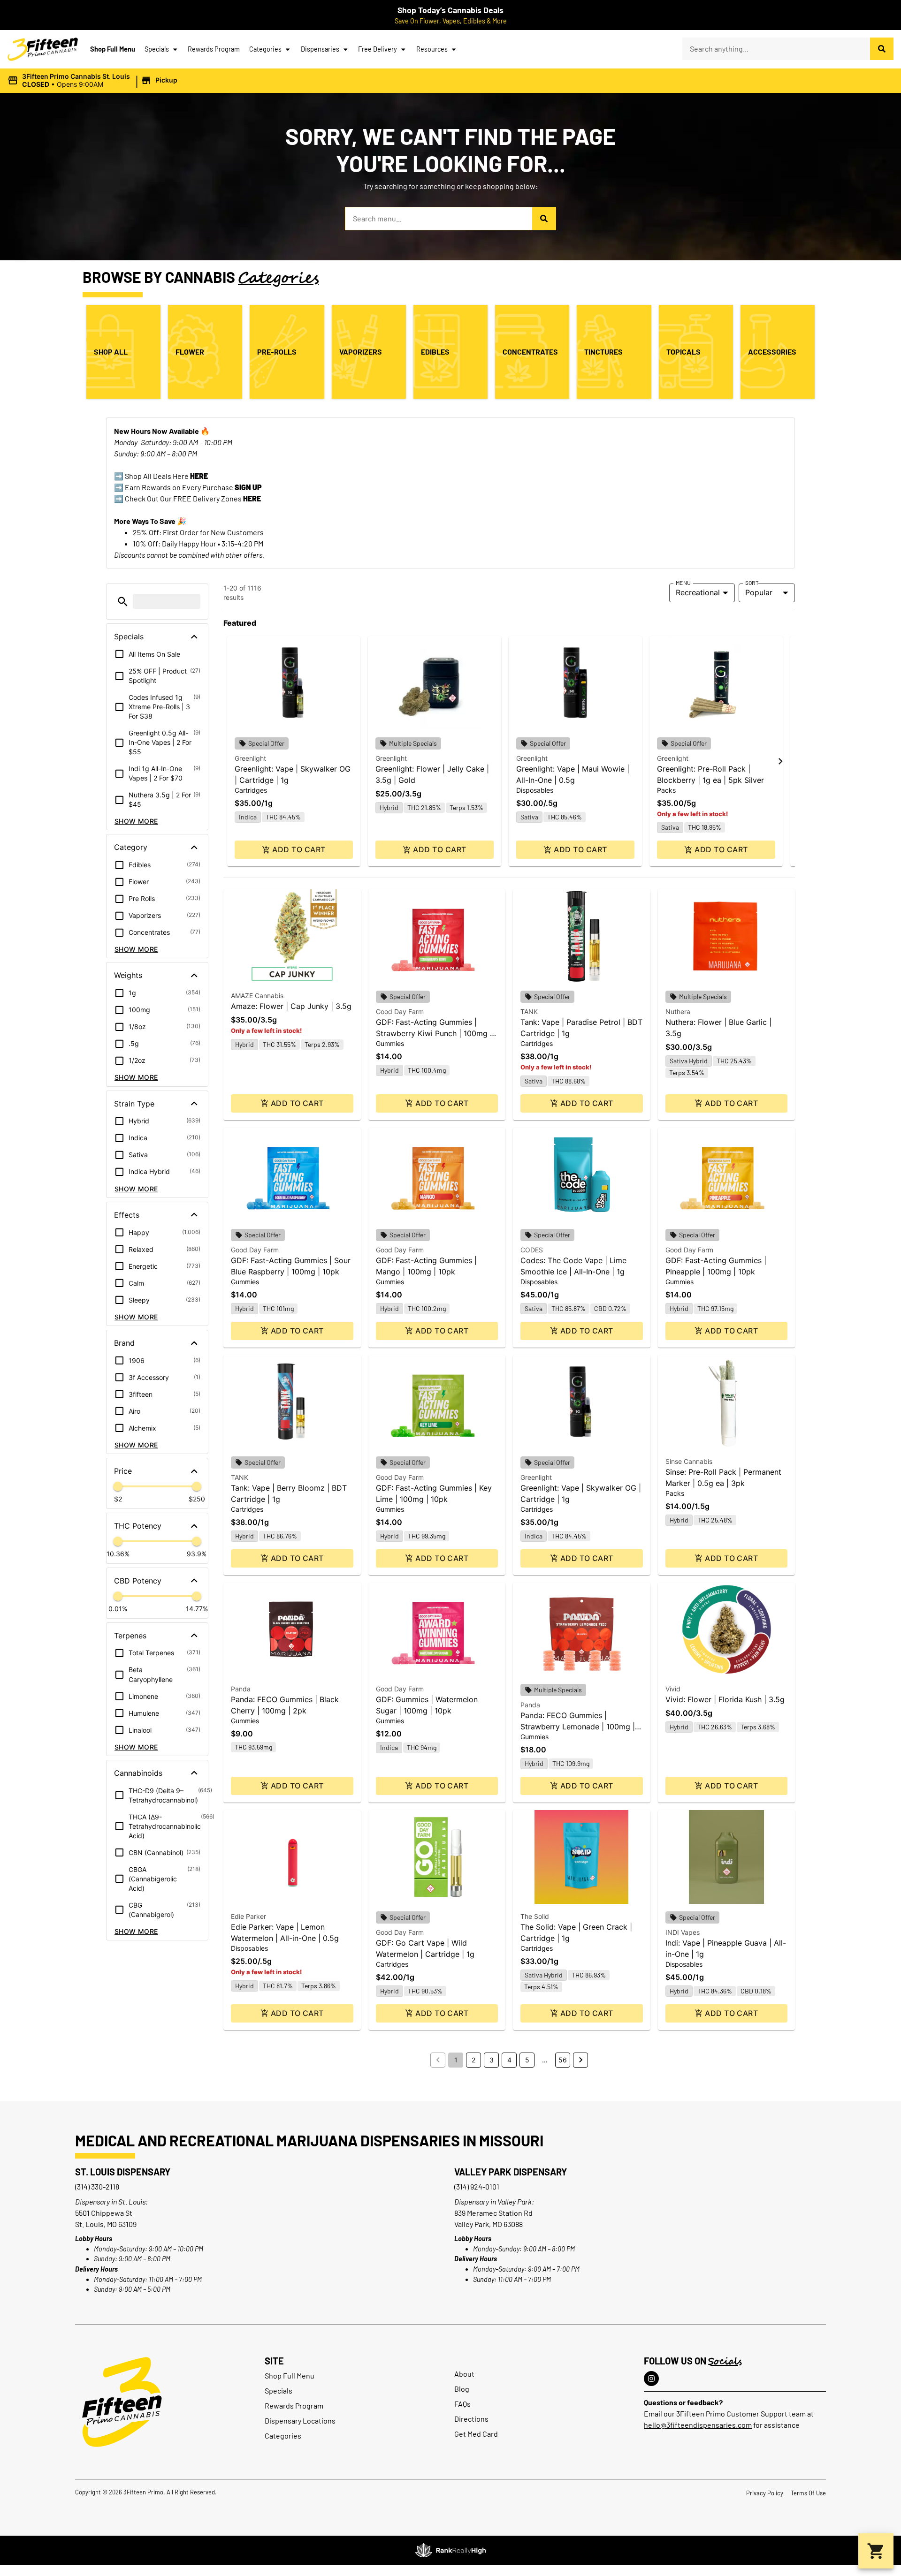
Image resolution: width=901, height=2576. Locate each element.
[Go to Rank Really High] (450, 2550)
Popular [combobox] (759, 592)
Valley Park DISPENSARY (511, 2172)
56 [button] (563, 2060)
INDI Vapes (683, 1932)
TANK (529, 1011)
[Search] (882, 49)
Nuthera (678, 1011)
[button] (94, 81)
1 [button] (456, 2060)
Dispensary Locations (300, 2421)
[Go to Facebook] (651, 2379)
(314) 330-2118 (97, 2186)
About (464, 2374)
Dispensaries (320, 49)
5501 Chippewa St (104, 2213)
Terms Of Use (808, 2493)
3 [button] (492, 2060)
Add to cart (299, 849)
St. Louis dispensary (123, 2172)
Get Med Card (476, 2434)
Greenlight (250, 758)
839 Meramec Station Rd (493, 2213)
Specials (157, 49)
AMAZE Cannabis (257, 996)
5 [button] (527, 2060)
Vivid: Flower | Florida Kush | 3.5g (725, 1699)
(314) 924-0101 (477, 2186)
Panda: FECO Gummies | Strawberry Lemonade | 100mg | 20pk (578, 1727)
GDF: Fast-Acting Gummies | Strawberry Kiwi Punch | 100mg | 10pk (434, 1033)
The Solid (535, 1916)
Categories (265, 49)
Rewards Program (214, 49)
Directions (471, 2419)
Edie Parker (248, 1916)
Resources (432, 49)
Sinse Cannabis (689, 1461)
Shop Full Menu (113, 49)
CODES (532, 1250)
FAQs (462, 2404)
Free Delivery (378, 49)
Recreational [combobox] (698, 592)
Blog (462, 2389)
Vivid (673, 1689)
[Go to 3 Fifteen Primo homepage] (43, 49)
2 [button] (473, 2060)
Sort (752, 583)
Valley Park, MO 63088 (489, 2224)
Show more (136, 821)
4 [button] (509, 2060)
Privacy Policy (765, 2493)
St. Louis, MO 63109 (106, 2224)
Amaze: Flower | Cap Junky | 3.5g (291, 1006)
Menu (683, 583)
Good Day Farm (400, 1011)
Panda (241, 1689)
